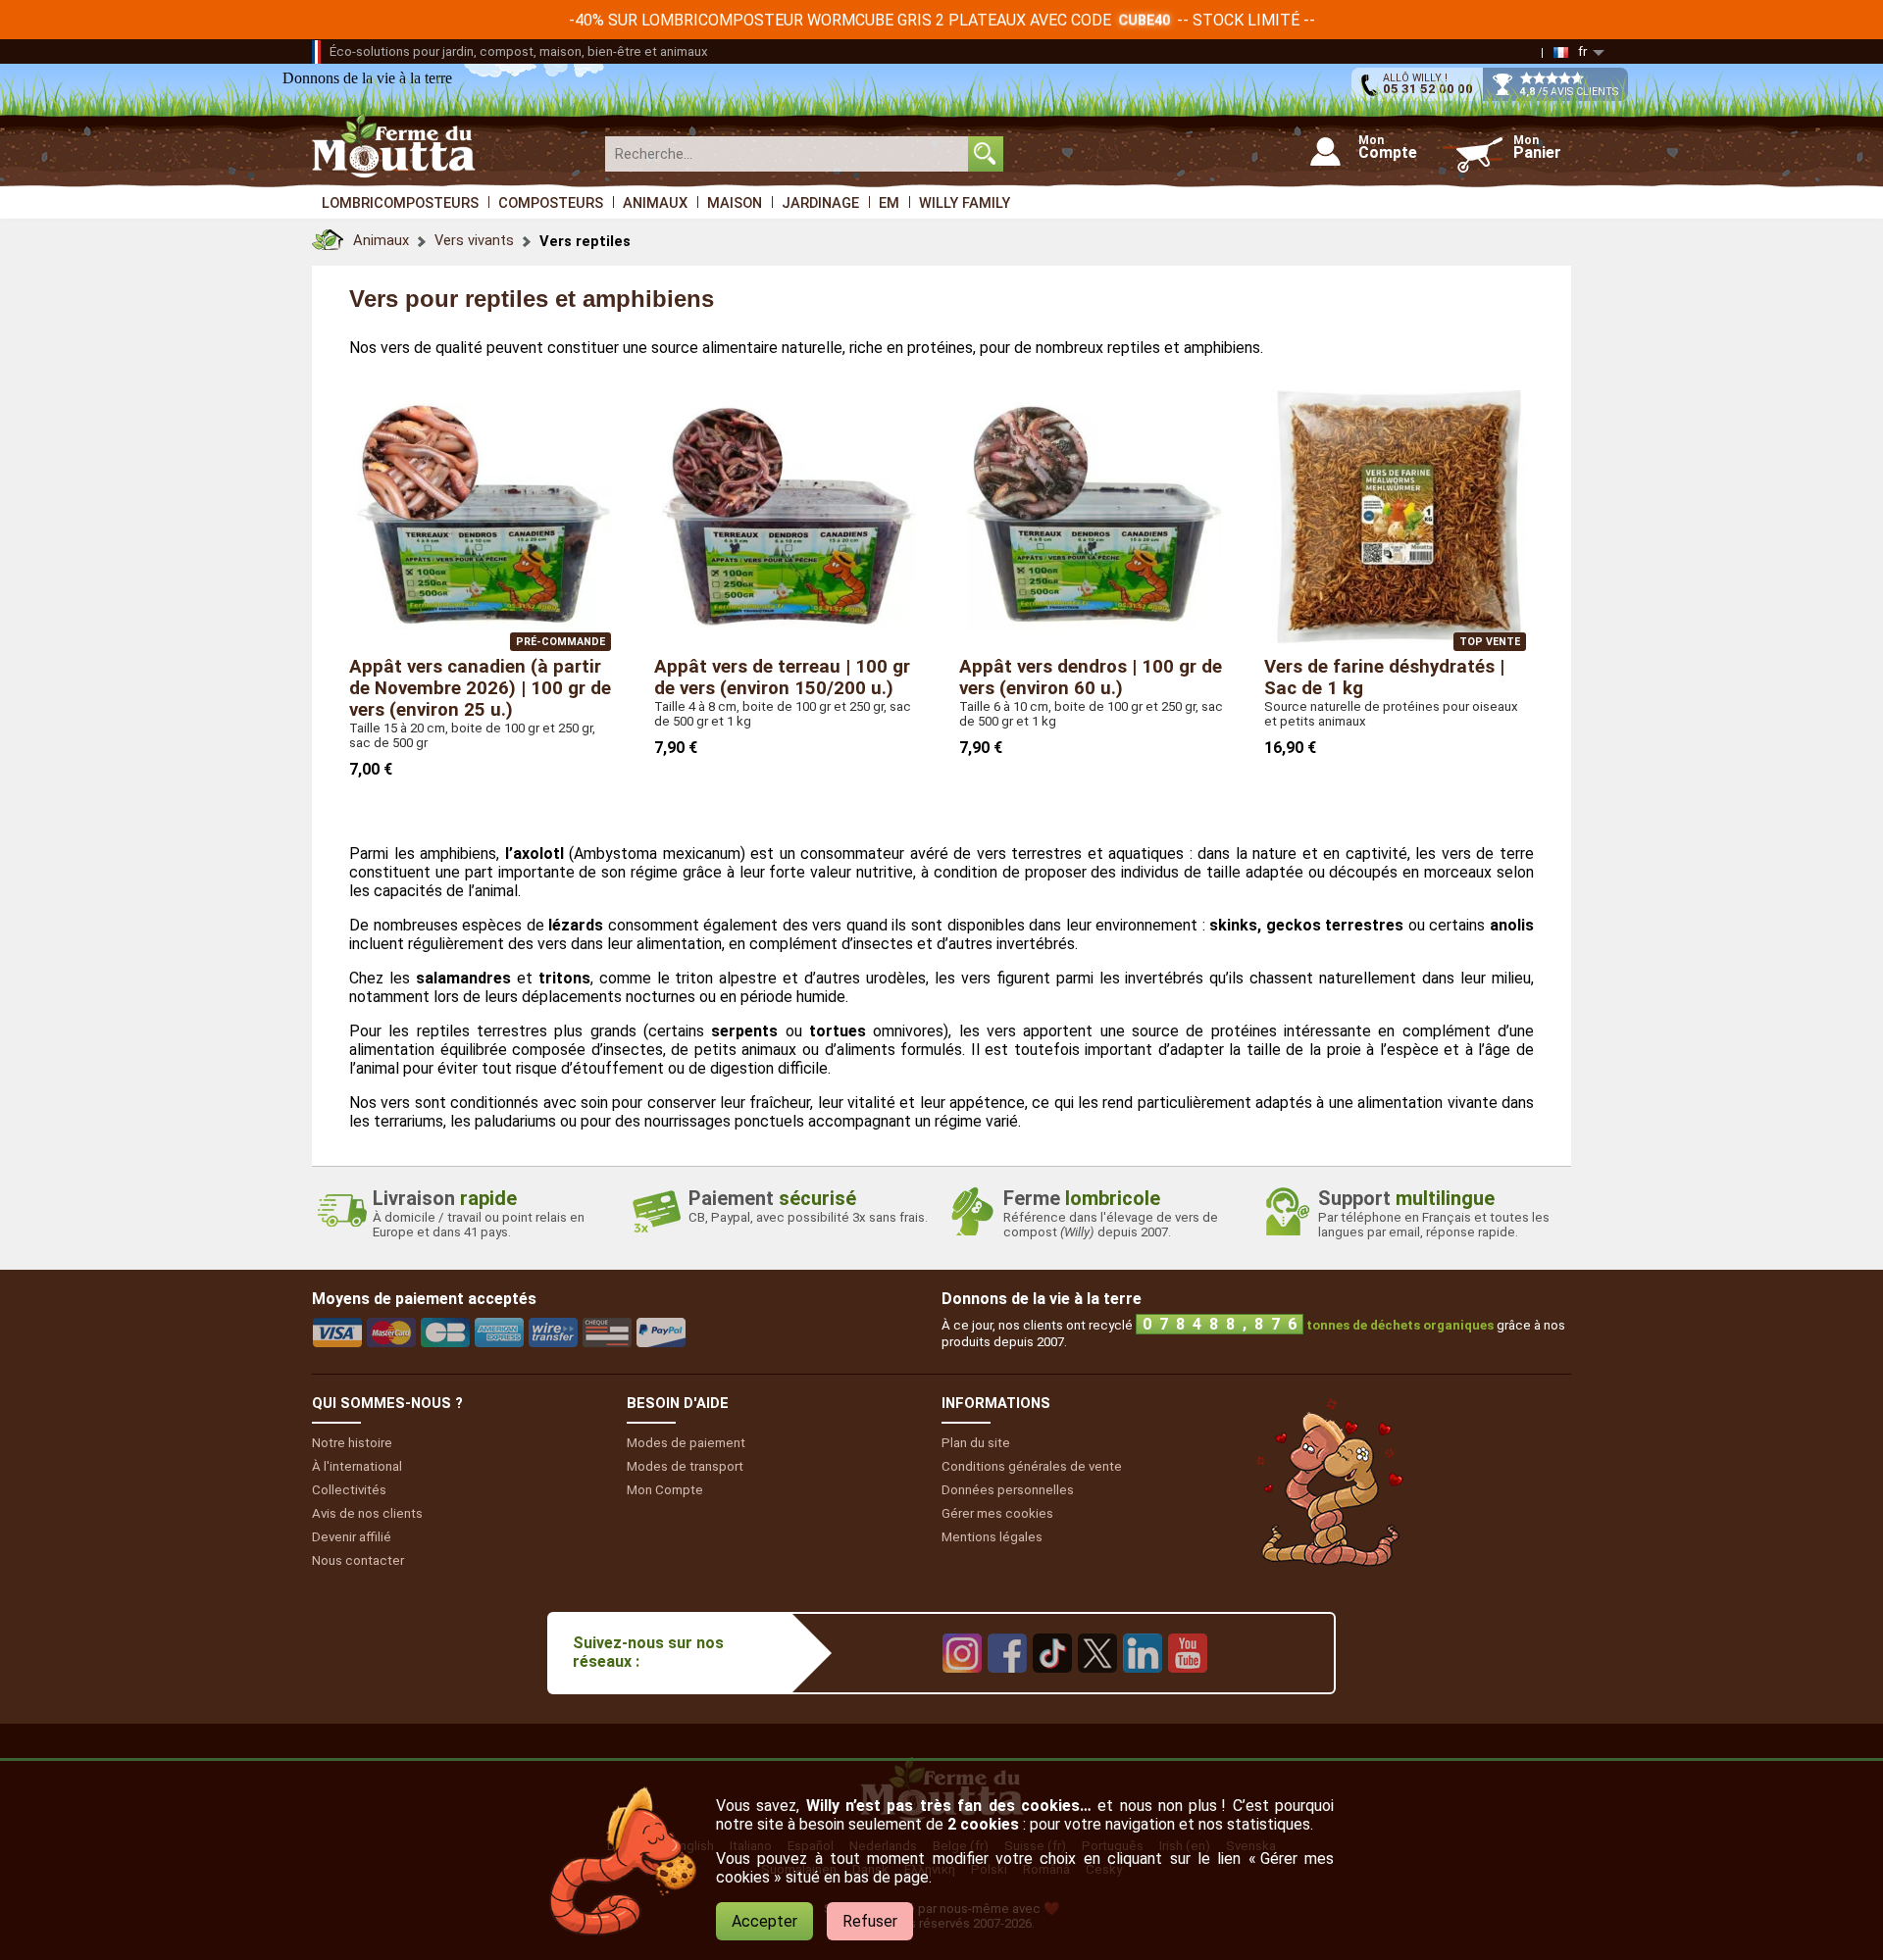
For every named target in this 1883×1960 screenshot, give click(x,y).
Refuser (870, 1921)
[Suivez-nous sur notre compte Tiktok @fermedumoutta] (1052, 1687)
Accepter (764, 1921)
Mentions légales (992, 1537)
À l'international (357, 1466)
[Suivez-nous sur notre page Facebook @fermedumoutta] (1007, 1687)
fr (1582, 51)
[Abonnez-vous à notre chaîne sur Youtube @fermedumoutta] (1188, 1687)
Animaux (655, 203)
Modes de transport (685, 1466)
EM (889, 203)
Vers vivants (474, 240)
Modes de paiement (686, 1443)
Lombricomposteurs (400, 203)
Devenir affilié (352, 1537)
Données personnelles (1008, 1490)
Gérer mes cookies (997, 1513)
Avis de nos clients (367, 1513)
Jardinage (820, 203)
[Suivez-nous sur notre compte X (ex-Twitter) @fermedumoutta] (1097, 1687)
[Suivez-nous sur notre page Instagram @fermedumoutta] (962, 1687)
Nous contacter (358, 1560)
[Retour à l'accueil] (328, 235)
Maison (735, 203)
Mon (665, 1490)
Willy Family (965, 203)
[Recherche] (986, 154)
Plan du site (976, 1443)
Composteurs (551, 203)
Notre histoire (352, 1443)
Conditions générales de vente (1032, 1466)
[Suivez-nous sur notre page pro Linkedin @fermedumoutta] (1143, 1687)
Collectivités (349, 1490)
